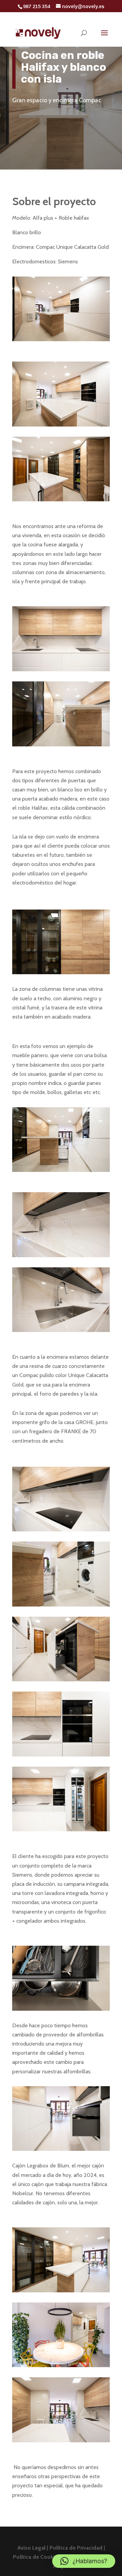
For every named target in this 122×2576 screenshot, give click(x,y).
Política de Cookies (37, 2557)
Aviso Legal (32, 2548)
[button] (84, 2561)
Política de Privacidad (77, 2548)
